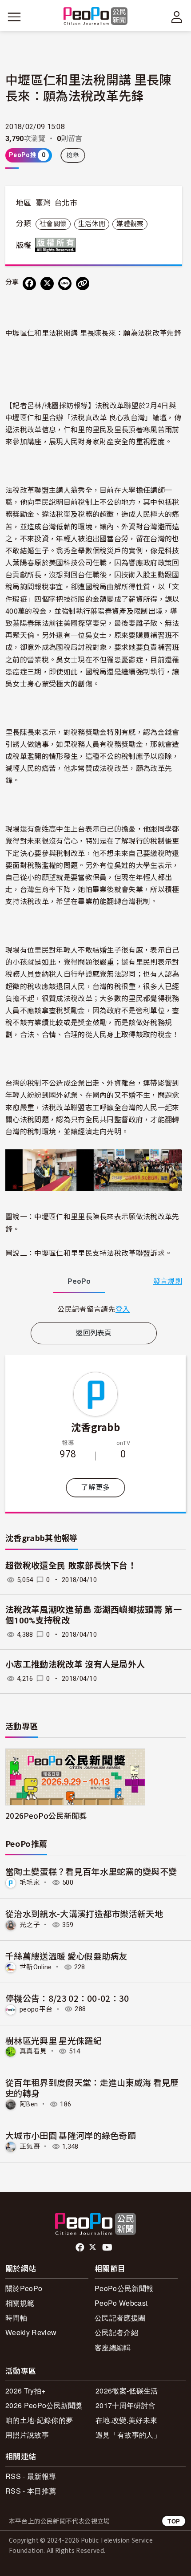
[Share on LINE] (65, 284)
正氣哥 (30, 2146)
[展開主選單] (14, 17)
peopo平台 (36, 2009)
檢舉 (73, 155)
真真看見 (33, 2051)
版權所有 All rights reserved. (57, 245)
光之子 (30, 1925)
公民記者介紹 (116, 2332)
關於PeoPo (24, 2288)
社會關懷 (53, 224)
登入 (123, 1309)
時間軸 (16, 2318)
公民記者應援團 (120, 2318)
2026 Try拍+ (25, 2391)
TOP (174, 2521)
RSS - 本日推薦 (31, 2491)
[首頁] (96, 17)
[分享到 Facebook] (29, 284)
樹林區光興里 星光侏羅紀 (54, 2040)
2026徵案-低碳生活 (127, 2391)
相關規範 (20, 2303)
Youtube (108, 2247)
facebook (81, 2247)
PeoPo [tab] (79, 1281)
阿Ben (29, 2104)
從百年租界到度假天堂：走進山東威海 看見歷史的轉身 (92, 2087)
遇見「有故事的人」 (128, 2435)
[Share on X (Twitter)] (47, 284)
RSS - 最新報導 (31, 2476)
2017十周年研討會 (125, 2405)
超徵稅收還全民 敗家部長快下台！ (71, 1566)
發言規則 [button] (168, 1281)
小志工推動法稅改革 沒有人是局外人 (75, 1665)
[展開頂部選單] (177, 17)
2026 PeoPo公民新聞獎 (44, 2405)
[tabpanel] (94, 1309)
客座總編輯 (113, 2347)
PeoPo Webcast (121, 2303)
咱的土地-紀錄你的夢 (39, 2420)
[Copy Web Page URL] (83, 284)
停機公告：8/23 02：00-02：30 (67, 1998)
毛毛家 (30, 1882)
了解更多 (95, 1487)
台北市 (66, 203)
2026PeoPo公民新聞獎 (46, 1815)
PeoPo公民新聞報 (124, 2288)
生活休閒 (92, 224)
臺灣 (43, 203)
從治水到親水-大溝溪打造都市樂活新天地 (84, 1913)
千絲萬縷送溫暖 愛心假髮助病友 (66, 1956)
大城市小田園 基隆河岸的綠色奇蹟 (71, 2135)
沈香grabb (95, 1427)
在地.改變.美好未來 (126, 2420)
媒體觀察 (130, 224)
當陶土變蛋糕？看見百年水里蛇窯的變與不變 (91, 1871)
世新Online (36, 1967)
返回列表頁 (94, 1333)
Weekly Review (31, 2332)
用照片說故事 (27, 2435)
